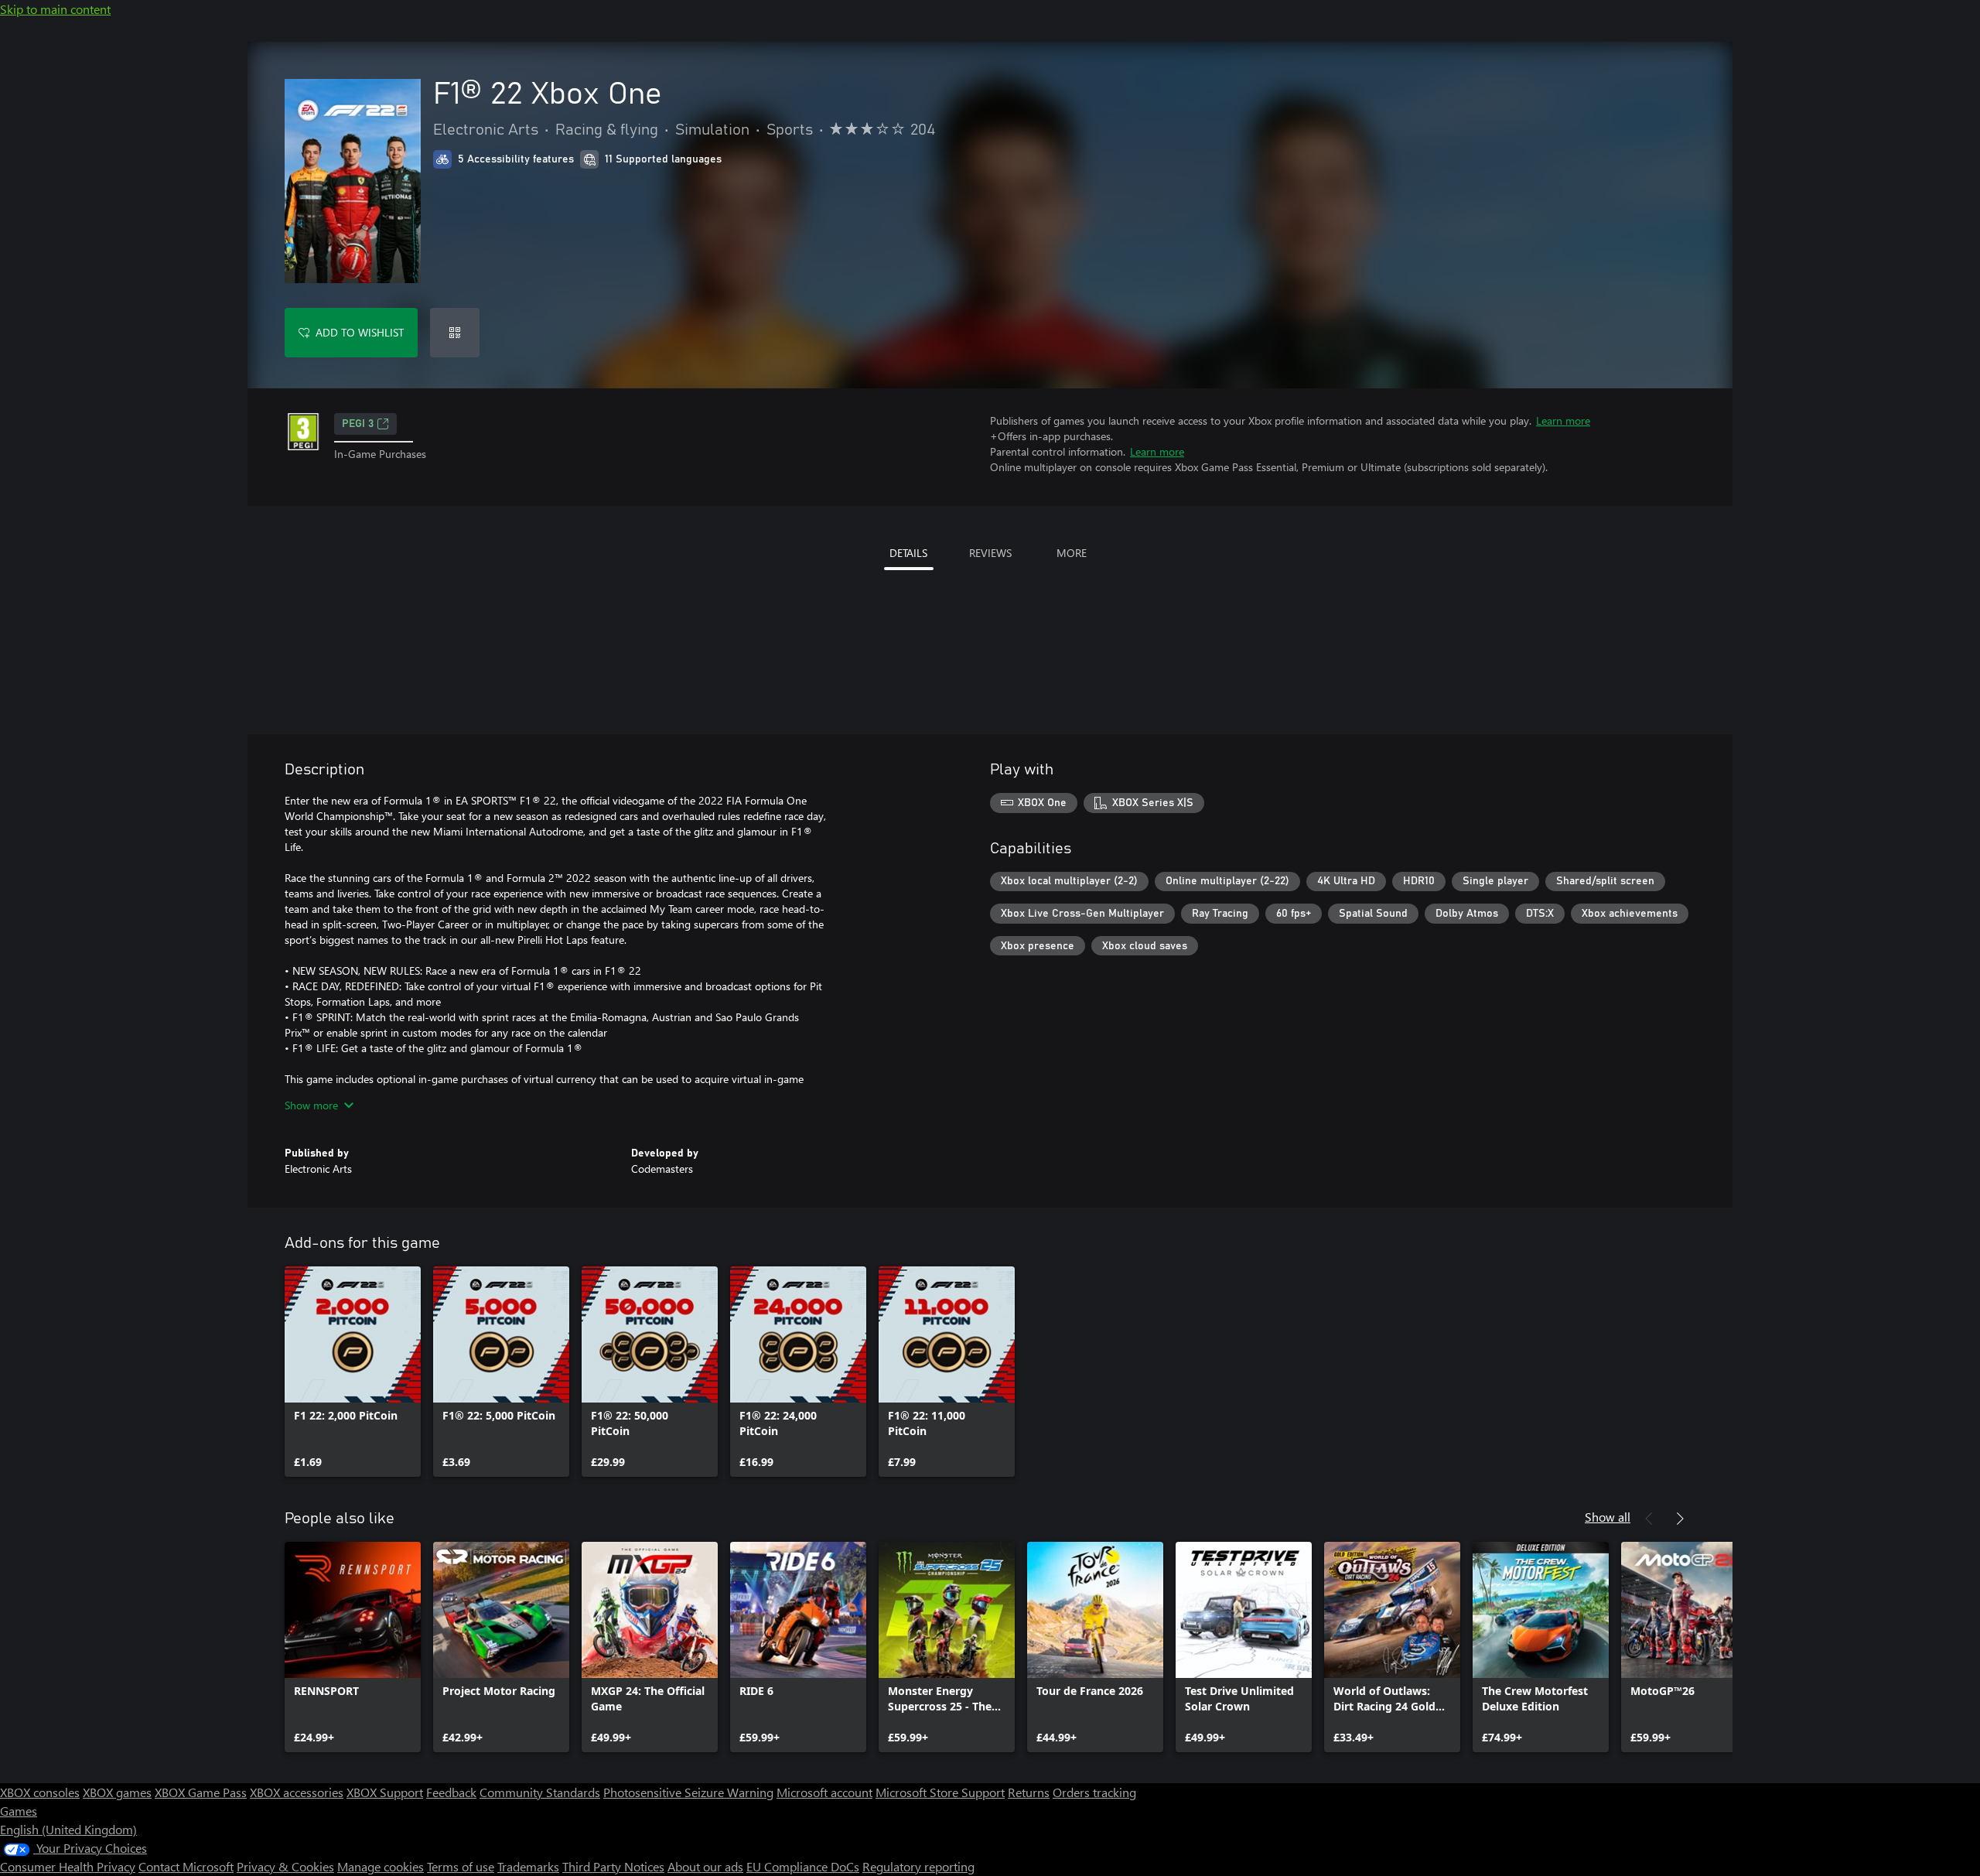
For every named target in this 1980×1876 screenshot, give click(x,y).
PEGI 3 (358, 424)
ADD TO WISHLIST (360, 332)
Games (19, 1811)
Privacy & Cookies (285, 1866)
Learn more (1563, 420)
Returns (1029, 1792)
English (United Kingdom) (68, 1829)
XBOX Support (385, 1792)
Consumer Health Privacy (68, 1866)
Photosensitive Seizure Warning (688, 1792)
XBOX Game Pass (201, 1792)
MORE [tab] (1072, 553)
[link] (353, 1372)
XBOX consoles (40, 1792)
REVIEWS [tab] (990, 553)
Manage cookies (381, 1866)
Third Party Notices (613, 1866)
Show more (311, 1105)
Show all (1608, 1517)
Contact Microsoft (186, 1866)
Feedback (451, 1792)
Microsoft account (824, 1792)
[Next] (1680, 1519)
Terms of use (461, 1866)
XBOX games (117, 1792)
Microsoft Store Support (940, 1792)
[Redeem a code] (455, 333)
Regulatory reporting (918, 1866)
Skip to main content (55, 9)
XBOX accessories (297, 1792)
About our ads (705, 1866)
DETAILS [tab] (908, 553)
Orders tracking (1094, 1792)
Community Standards (540, 1792)
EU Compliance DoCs (803, 1866)
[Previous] (1649, 1519)
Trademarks (528, 1866)
